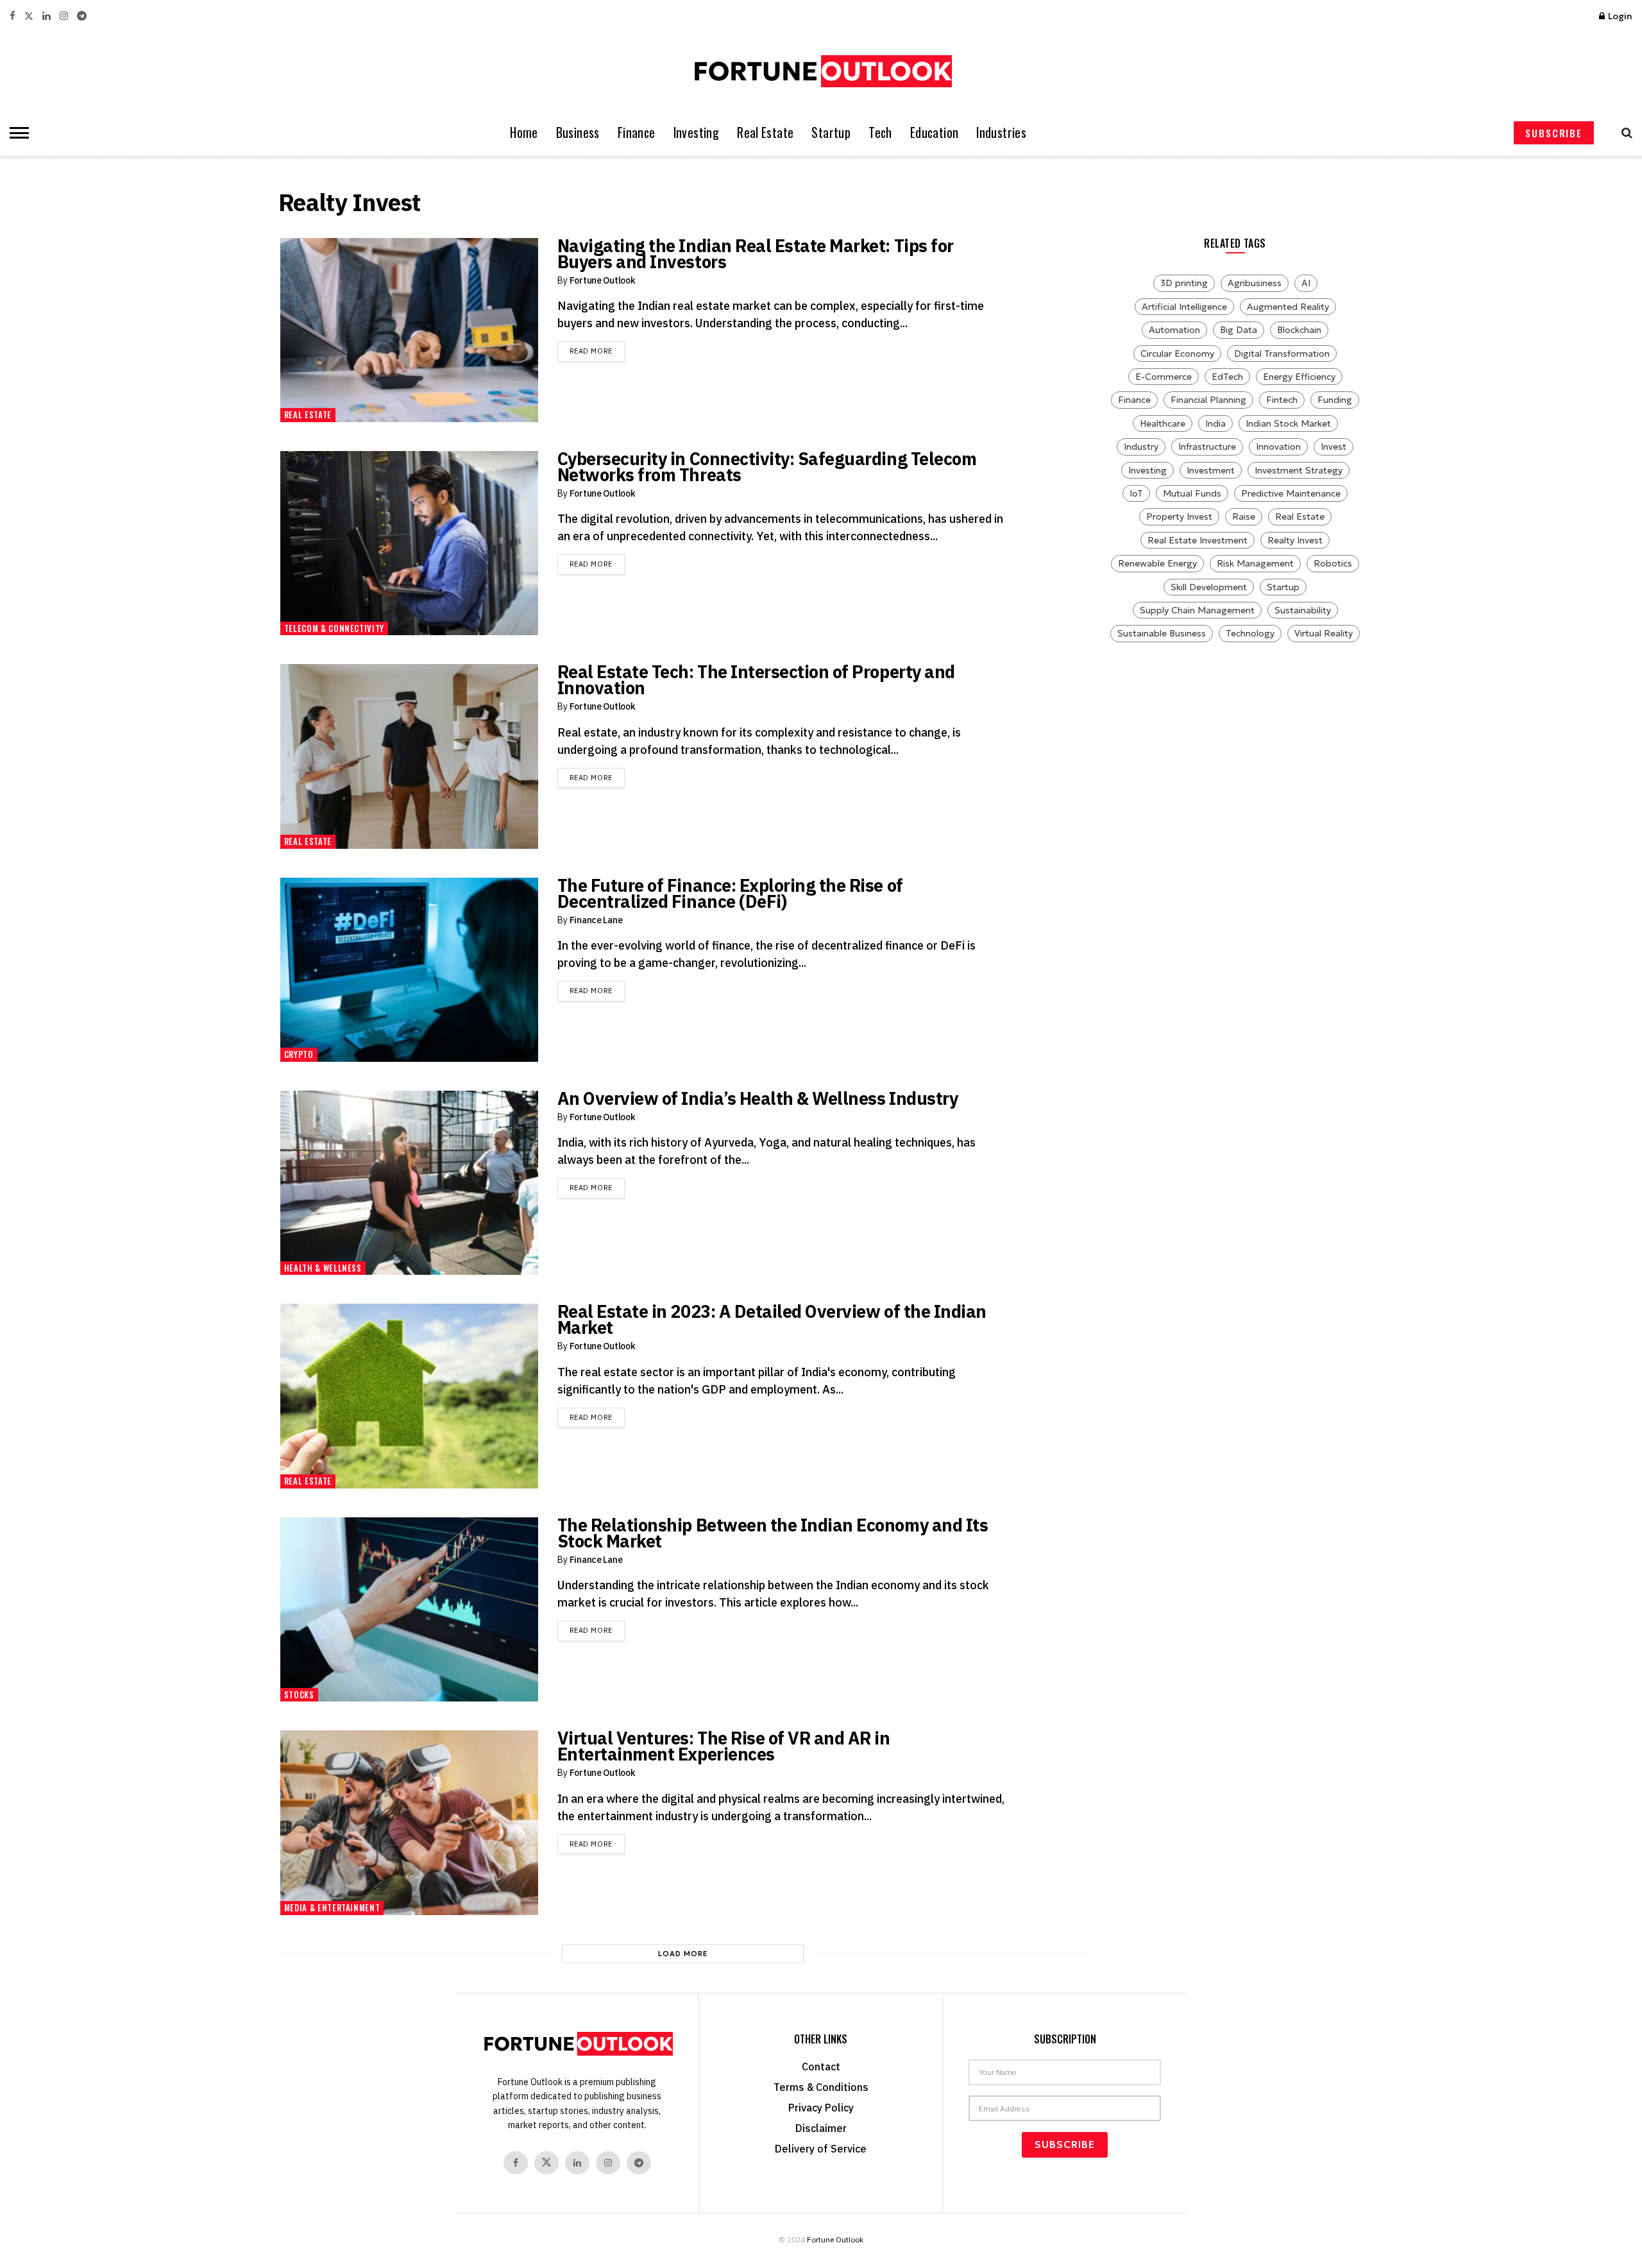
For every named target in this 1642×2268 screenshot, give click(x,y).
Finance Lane (596, 920)
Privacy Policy (821, 2108)
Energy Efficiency (1299, 377)
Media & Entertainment (332, 1907)
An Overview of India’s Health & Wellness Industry (758, 1098)
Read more (597, 351)
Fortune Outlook (603, 280)
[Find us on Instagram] (64, 16)
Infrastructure (1207, 447)
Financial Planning (1208, 400)
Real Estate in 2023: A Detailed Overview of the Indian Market (772, 1319)
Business (578, 132)
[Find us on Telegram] (82, 16)
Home (524, 132)
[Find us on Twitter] (29, 16)
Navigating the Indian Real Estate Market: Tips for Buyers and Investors (756, 253)
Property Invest (1179, 516)
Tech (880, 132)
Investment (1211, 470)
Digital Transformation (1282, 354)
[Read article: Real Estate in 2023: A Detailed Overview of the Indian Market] (409, 1396)
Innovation (1278, 447)
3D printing (1184, 283)
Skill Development (1209, 587)
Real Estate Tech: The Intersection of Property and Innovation (756, 679)
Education (935, 132)
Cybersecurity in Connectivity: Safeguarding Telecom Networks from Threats (767, 466)
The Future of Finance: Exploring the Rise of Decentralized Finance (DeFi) (730, 893)
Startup (831, 132)
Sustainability (1303, 610)
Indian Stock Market (1288, 423)
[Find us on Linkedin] (577, 2163)
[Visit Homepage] (821, 71)
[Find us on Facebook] (13, 16)
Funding (1335, 400)
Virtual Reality (1324, 633)
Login (1619, 16)
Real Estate (765, 132)
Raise (1244, 516)
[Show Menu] (16, 133)
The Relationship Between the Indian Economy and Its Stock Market (773, 1533)
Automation (1174, 330)
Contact (821, 2067)
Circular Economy (1177, 354)
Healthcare (1163, 423)
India (1215, 423)
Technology (1250, 633)
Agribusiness (1255, 283)
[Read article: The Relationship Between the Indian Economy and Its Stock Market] (409, 1609)
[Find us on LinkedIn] (47, 16)
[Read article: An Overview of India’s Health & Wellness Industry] (409, 1183)
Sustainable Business (1162, 633)
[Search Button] (1624, 133)
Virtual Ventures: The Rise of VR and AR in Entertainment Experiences (724, 1746)
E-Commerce (1164, 377)
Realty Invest (1295, 540)
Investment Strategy (1299, 470)
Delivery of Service (821, 2149)
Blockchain (1299, 330)
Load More (683, 1954)
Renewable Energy (1157, 563)
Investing (697, 132)
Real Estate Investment (1198, 540)
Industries (1001, 132)
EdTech (1227, 377)
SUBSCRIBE (1554, 133)
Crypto (299, 1054)
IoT (1136, 493)
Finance (637, 132)
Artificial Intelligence (1184, 307)
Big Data (1239, 330)
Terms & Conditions (821, 2087)
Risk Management (1255, 563)
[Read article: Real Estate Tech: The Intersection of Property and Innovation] (409, 756)
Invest (1333, 447)
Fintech (1282, 400)
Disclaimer (821, 2128)
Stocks (299, 1694)
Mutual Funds (1192, 493)
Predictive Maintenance (1291, 493)
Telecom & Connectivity (334, 628)
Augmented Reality (1288, 307)
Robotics (1333, 563)
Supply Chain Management (1197, 610)
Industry (1141, 447)
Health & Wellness (323, 1268)
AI (1306, 283)
